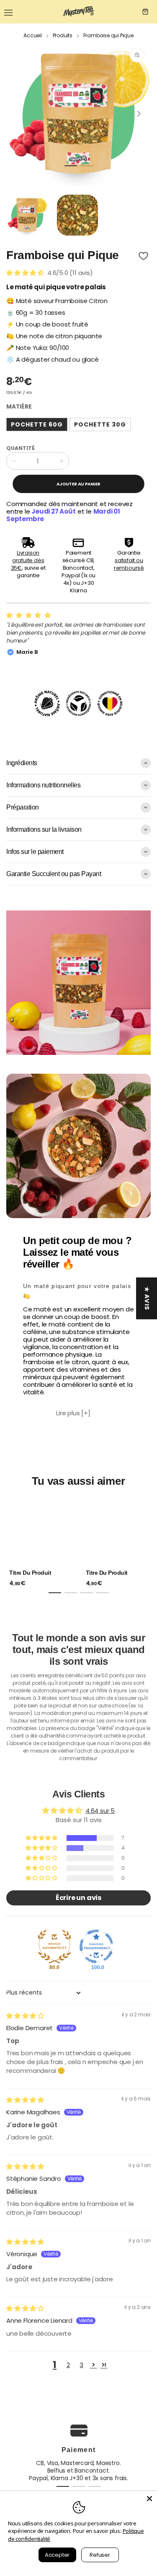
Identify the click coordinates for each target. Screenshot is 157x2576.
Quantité (21, 448)
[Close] (149, 2499)
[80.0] (54, 1946)
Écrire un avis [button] (78, 1898)
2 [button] (68, 2365)
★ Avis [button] (147, 1298)
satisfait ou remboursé (129, 564)
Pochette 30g (100, 424)
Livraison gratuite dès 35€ (28, 560)
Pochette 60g (37, 424)
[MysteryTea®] (79, 12)
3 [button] (81, 2365)
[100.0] (96, 1946)
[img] (25, 2016)
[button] (71, 166)
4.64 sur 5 (100, 1811)
